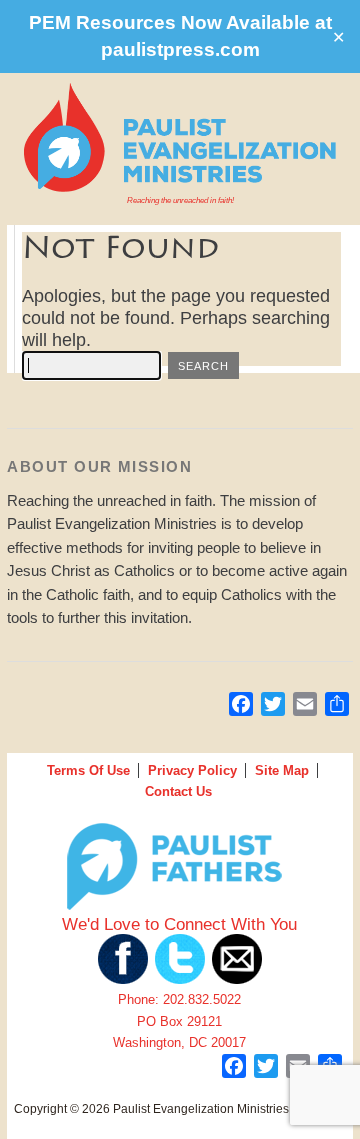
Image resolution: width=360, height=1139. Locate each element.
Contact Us (178, 791)
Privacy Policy (192, 770)
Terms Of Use (88, 770)
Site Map (282, 770)
